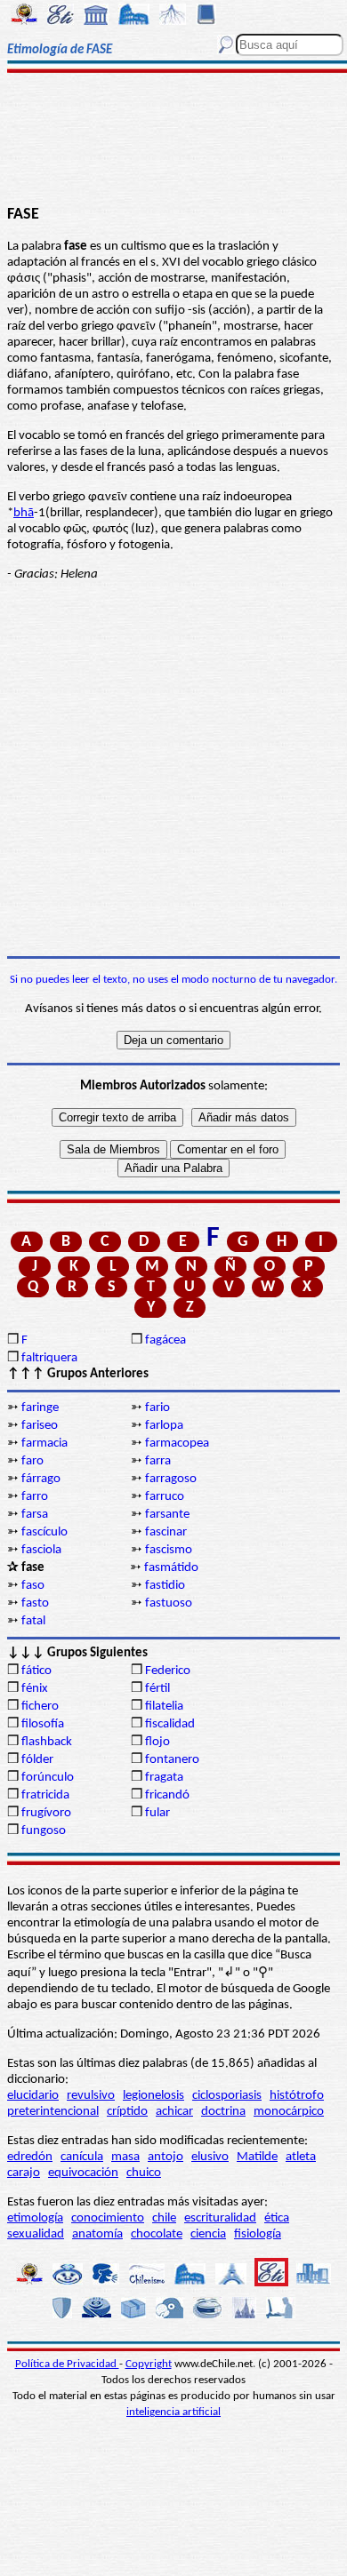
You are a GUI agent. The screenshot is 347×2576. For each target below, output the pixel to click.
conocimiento (108, 2218)
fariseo (40, 1426)
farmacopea (177, 1444)
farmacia (44, 1444)
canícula (82, 2157)
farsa (35, 1515)
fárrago (41, 1479)
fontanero (172, 1760)
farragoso (171, 1479)
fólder (37, 1760)
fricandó (167, 1795)
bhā (24, 513)
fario (157, 1408)
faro (32, 1461)
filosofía (43, 1724)
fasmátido (171, 1568)
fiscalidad (170, 1724)
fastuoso (169, 1603)
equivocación (83, 2173)
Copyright (149, 2364)
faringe (40, 1408)
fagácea (165, 1340)
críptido (127, 2112)
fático (36, 1671)
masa (125, 2157)
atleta (301, 2157)
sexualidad (36, 2234)
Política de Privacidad (67, 2364)
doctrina (223, 2112)
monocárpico (289, 2112)
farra (158, 1461)
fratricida (45, 1795)
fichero (40, 1707)
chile (164, 2218)
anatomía (97, 2234)
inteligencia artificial (173, 2412)
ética (277, 2218)
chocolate (157, 2234)
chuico (144, 2173)
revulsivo (91, 2096)
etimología (35, 2218)
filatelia (164, 1707)
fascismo (169, 1550)
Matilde (257, 2157)
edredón (30, 2157)
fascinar (166, 1532)
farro (35, 1497)
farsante (167, 1515)
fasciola (41, 1550)
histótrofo (297, 2096)
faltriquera (49, 1358)
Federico (168, 1671)
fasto (35, 1603)
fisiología (258, 2234)
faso (33, 1586)
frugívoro (46, 1813)
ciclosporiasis (227, 2096)
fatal (33, 1621)
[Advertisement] (173, 140)
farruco (165, 1497)
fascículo (44, 1532)
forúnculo (48, 1778)
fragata (164, 1778)
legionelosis (153, 2096)
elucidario (33, 2096)
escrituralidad (220, 2218)
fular (157, 1813)
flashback (47, 1742)
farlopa (164, 1426)
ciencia (208, 2234)
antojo (165, 2157)
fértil (157, 1689)
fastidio (165, 1586)
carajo (24, 2173)
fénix (35, 1689)
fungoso (44, 1831)
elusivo (210, 2157)
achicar (174, 2112)
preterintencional (53, 2112)
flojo (157, 1742)
